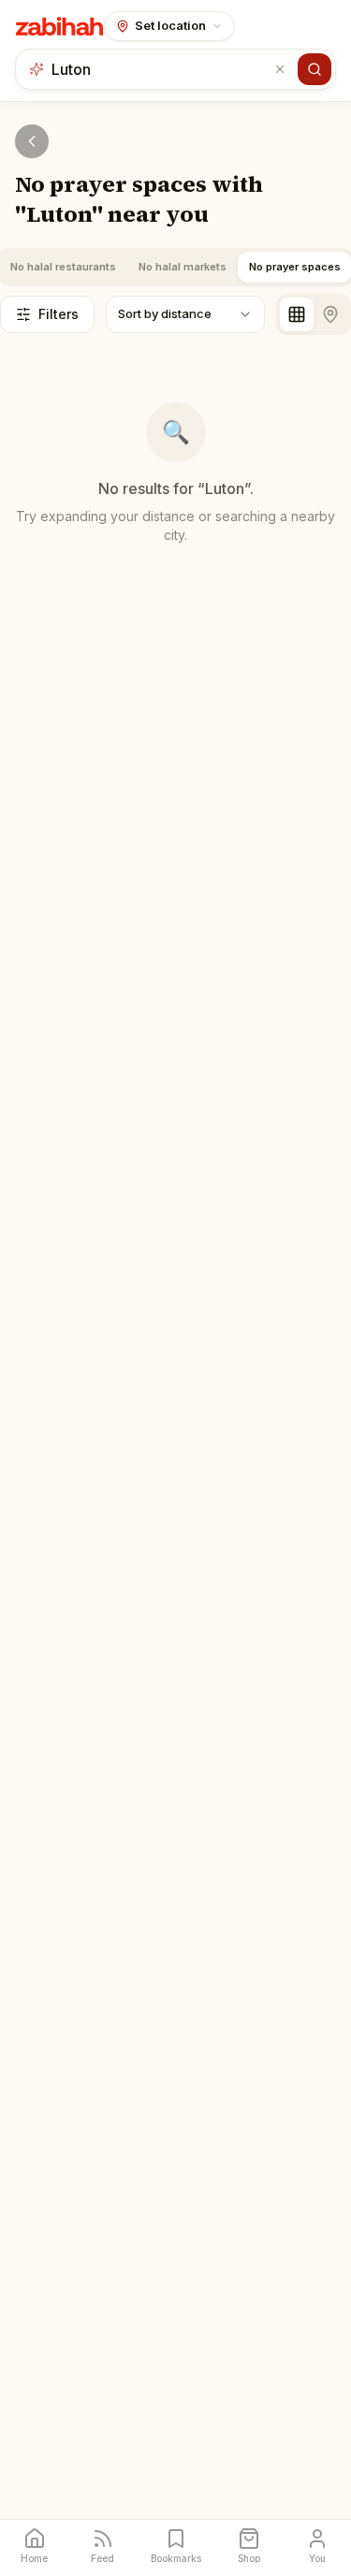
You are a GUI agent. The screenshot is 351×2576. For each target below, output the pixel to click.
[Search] (314, 69)
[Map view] (330, 314)
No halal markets (183, 267)
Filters (58, 314)
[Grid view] (297, 314)
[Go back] (32, 141)
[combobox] (161, 69)
